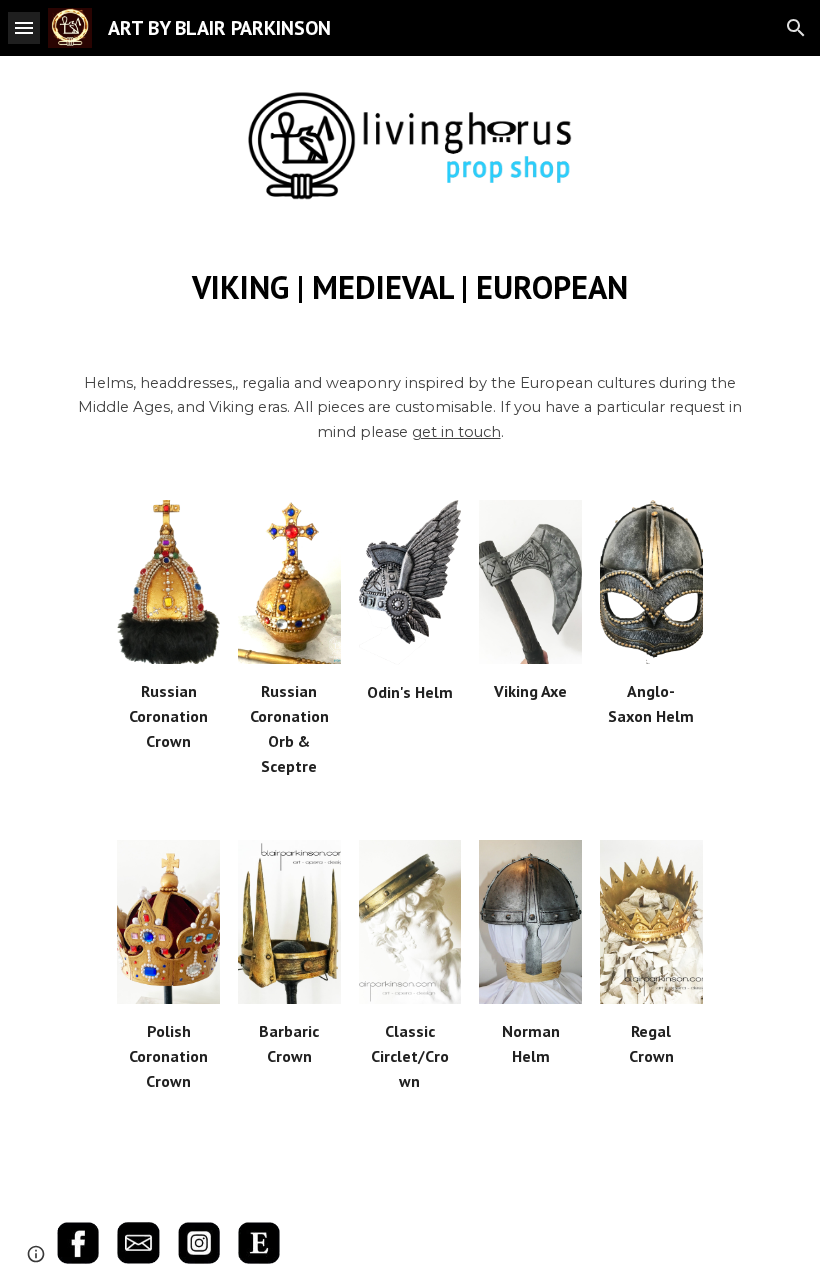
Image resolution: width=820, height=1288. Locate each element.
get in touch (456, 432)
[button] (24, 27)
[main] (409, 287)
